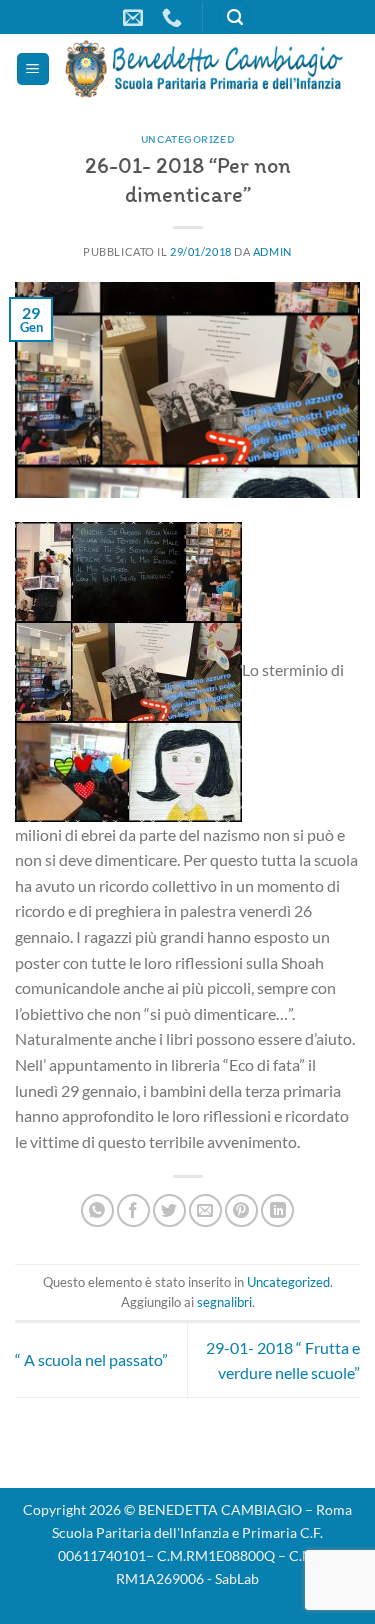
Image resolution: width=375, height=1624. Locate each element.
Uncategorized (187, 139)
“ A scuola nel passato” (91, 1359)
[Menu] (33, 69)
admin (272, 251)
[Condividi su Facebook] (133, 1210)
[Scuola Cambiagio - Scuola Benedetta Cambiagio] (205, 69)
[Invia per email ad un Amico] (205, 1210)
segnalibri (224, 1302)
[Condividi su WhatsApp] (97, 1210)
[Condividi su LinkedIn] (277, 1210)
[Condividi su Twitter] (169, 1210)
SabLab (237, 1578)
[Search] (235, 17)
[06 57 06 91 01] (174, 17)
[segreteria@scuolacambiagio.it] (135, 17)
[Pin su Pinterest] (241, 1210)
